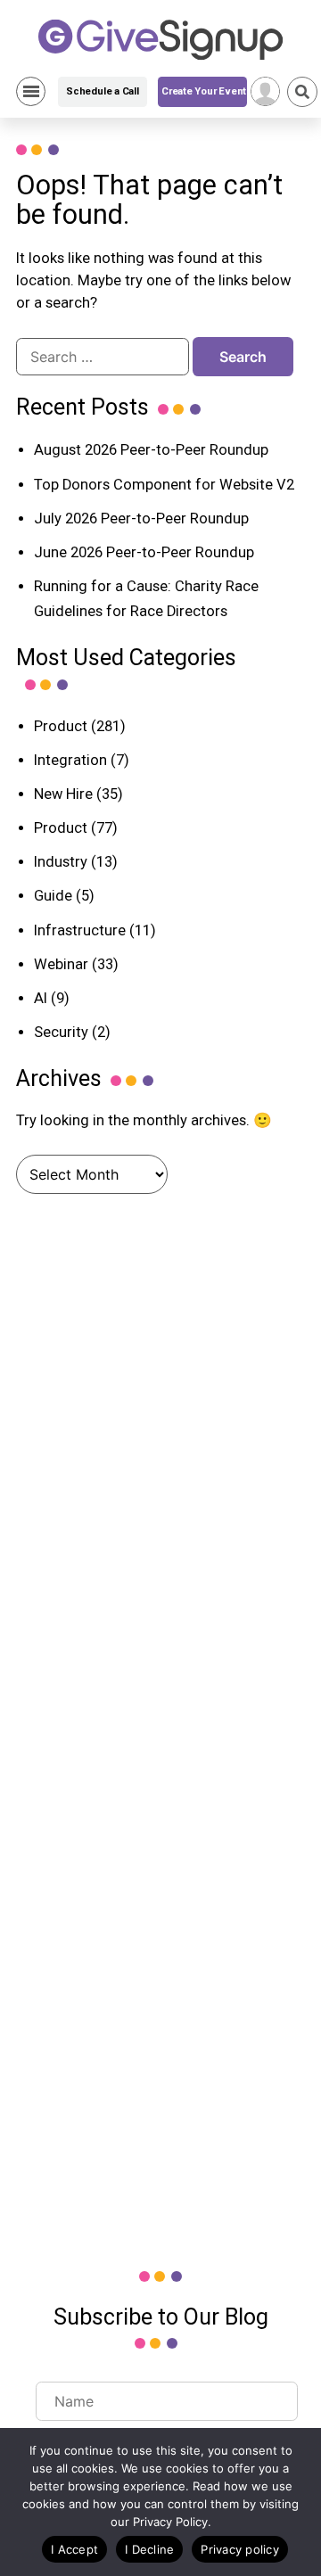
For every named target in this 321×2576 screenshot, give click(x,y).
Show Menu (31, 91)
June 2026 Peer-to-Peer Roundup (144, 552)
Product (61, 726)
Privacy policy (240, 2549)
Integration (70, 760)
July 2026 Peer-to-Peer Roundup (141, 518)
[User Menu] (265, 91)
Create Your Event (204, 91)
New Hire (63, 794)
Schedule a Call (103, 91)
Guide (53, 896)
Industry (61, 862)
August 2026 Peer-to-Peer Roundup (151, 450)
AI (41, 998)
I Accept (74, 2549)
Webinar (61, 964)
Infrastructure (80, 930)
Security (61, 1032)
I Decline (149, 2549)
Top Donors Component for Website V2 (164, 485)
